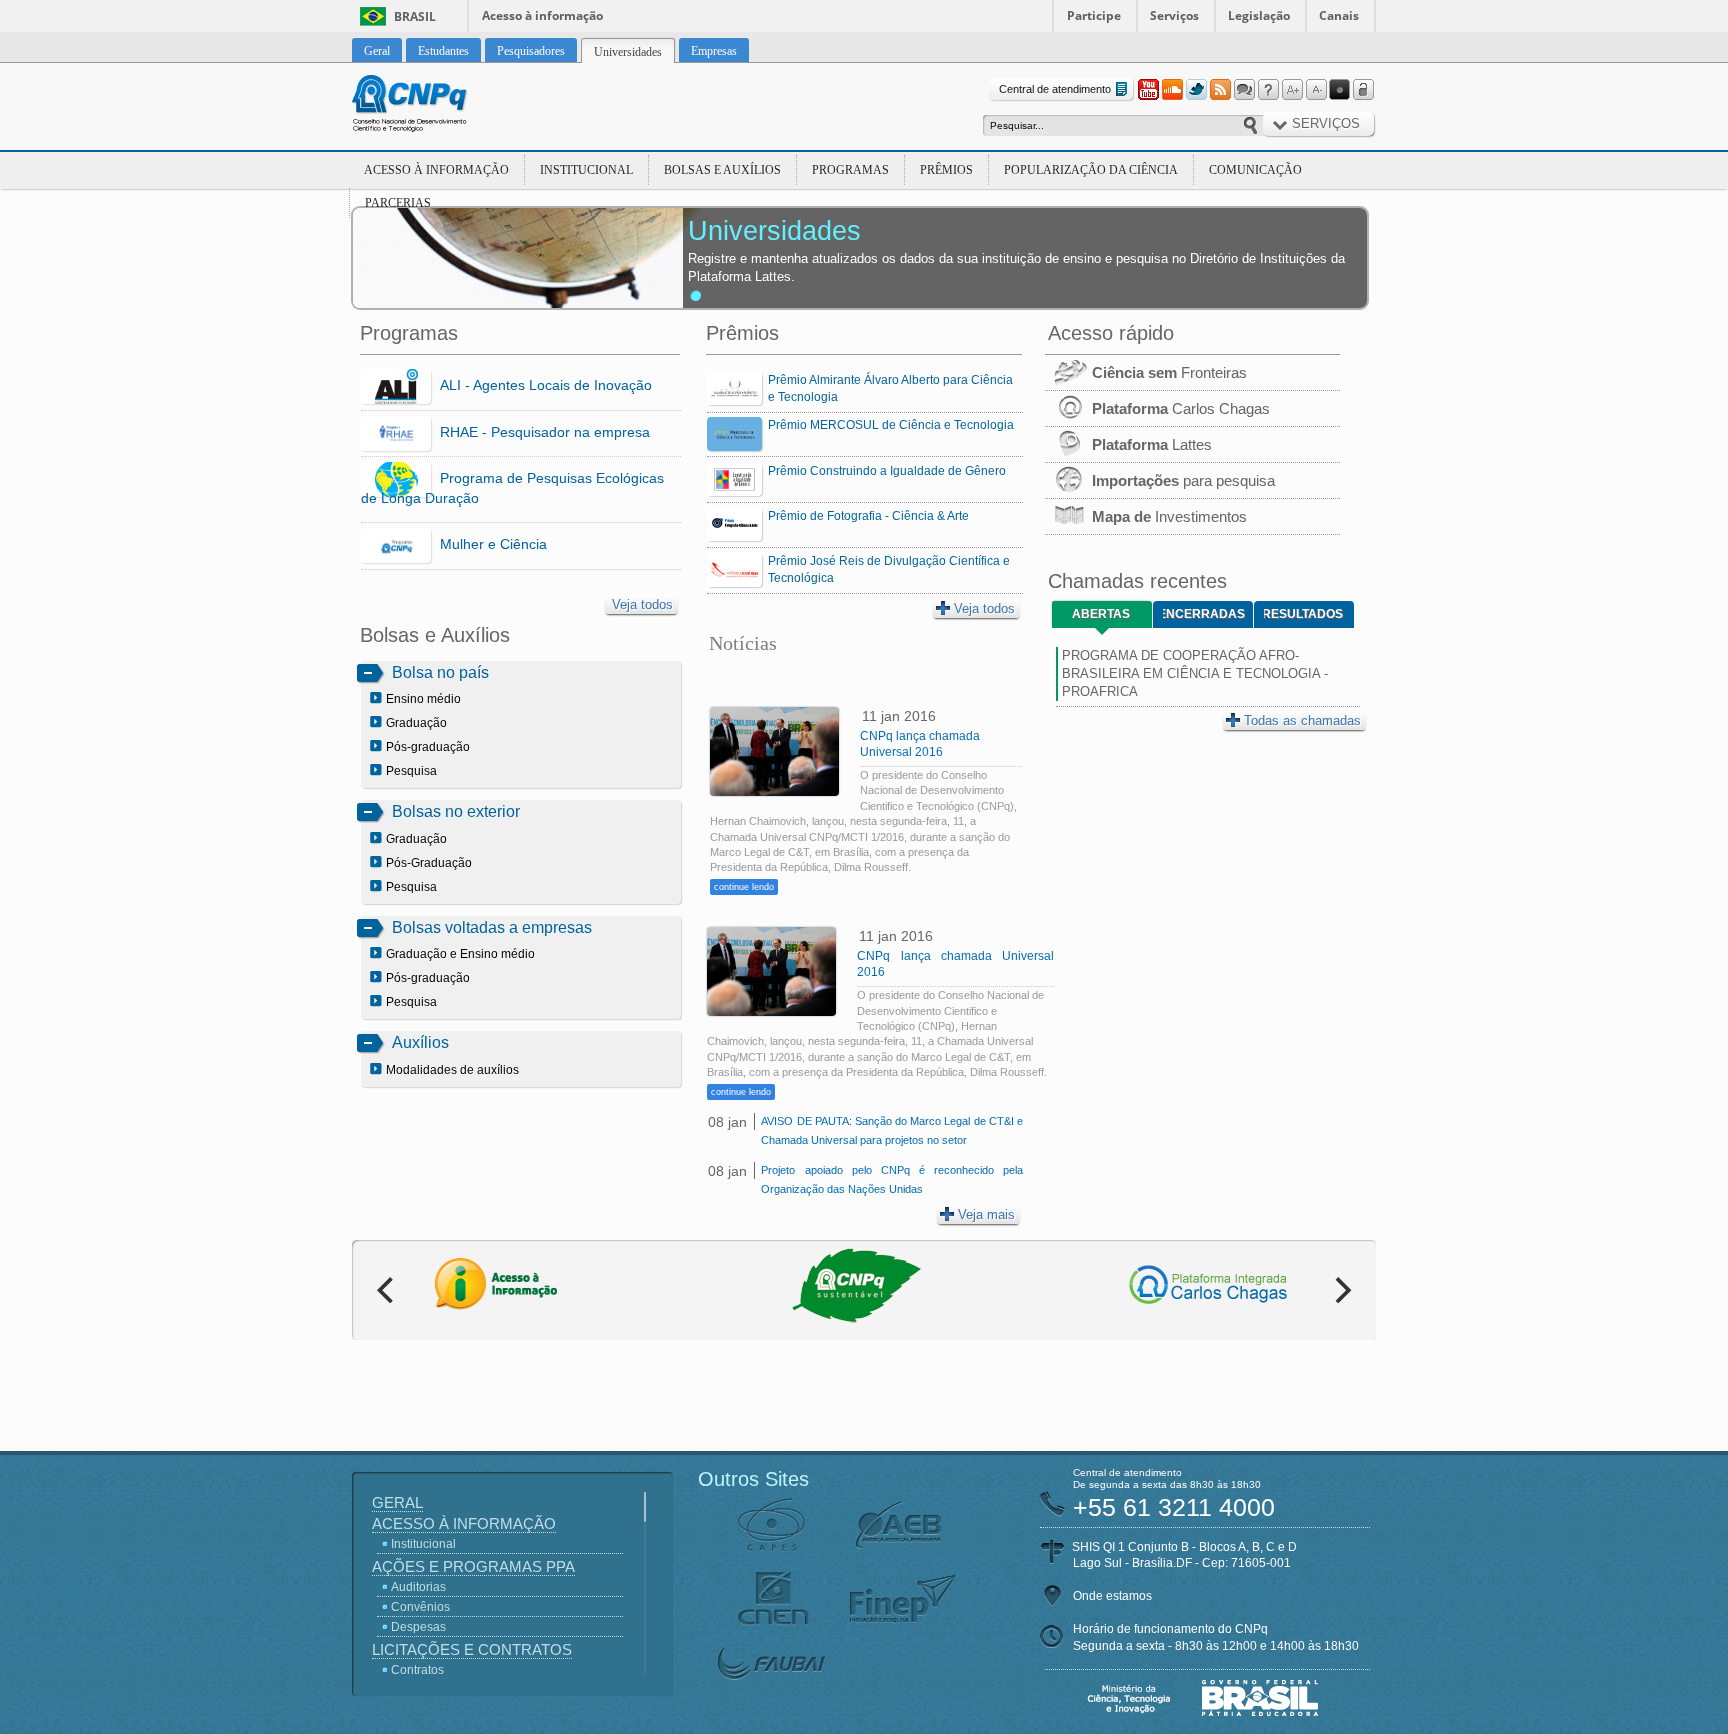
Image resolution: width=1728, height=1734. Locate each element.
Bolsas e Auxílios (722, 170)
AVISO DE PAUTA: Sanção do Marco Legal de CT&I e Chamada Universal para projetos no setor (891, 1130)
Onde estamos (1112, 1596)
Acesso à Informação (436, 170)
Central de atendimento (1055, 89)
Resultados (1303, 614)
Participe (1094, 15)
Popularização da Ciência (1091, 170)
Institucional (586, 170)
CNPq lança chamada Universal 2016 (920, 744)
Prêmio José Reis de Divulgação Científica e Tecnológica (889, 569)
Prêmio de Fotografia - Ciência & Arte (868, 516)
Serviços (1174, 15)
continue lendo (744, 887)
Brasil (415, 16)
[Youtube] (1148, 90)
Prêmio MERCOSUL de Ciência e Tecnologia (891, 425)
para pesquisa (1183, 480)
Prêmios (946, 170)
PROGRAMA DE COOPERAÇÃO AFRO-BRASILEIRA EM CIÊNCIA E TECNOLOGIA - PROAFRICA (1195, 673)
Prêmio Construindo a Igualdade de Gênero (887, 471)
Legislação (1259, 15)
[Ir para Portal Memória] (434, 106)
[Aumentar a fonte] (1292, 90)
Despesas (418, 1627)
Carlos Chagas (1181, 408)
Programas (850, 170)
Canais (1339, 15)
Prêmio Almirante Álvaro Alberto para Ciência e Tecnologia (890, 388)
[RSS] (1220, 90)
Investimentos (1169, 516)
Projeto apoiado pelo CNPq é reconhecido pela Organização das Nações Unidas (891, 1179)
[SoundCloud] (1172, 90)
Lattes (1152, 444)
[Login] (1364, 90)
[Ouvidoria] (1244, 90)
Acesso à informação (542, 15)
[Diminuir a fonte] (1316, 90)
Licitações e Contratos (472, 1649)
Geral (397, 1502)
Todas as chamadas (1302, 720)
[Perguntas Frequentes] (1268, 90)
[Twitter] (1196, 90)
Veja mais (986, 1214)
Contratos (417, 1670)
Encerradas (1204, 614)
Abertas (1101, 614)
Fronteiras (1169, 372)
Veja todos (642, 604)
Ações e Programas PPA (473, 1566)
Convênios (420, 1607)
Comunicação (1255, 170)
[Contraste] (1340, 90)
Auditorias (418, 1587)
